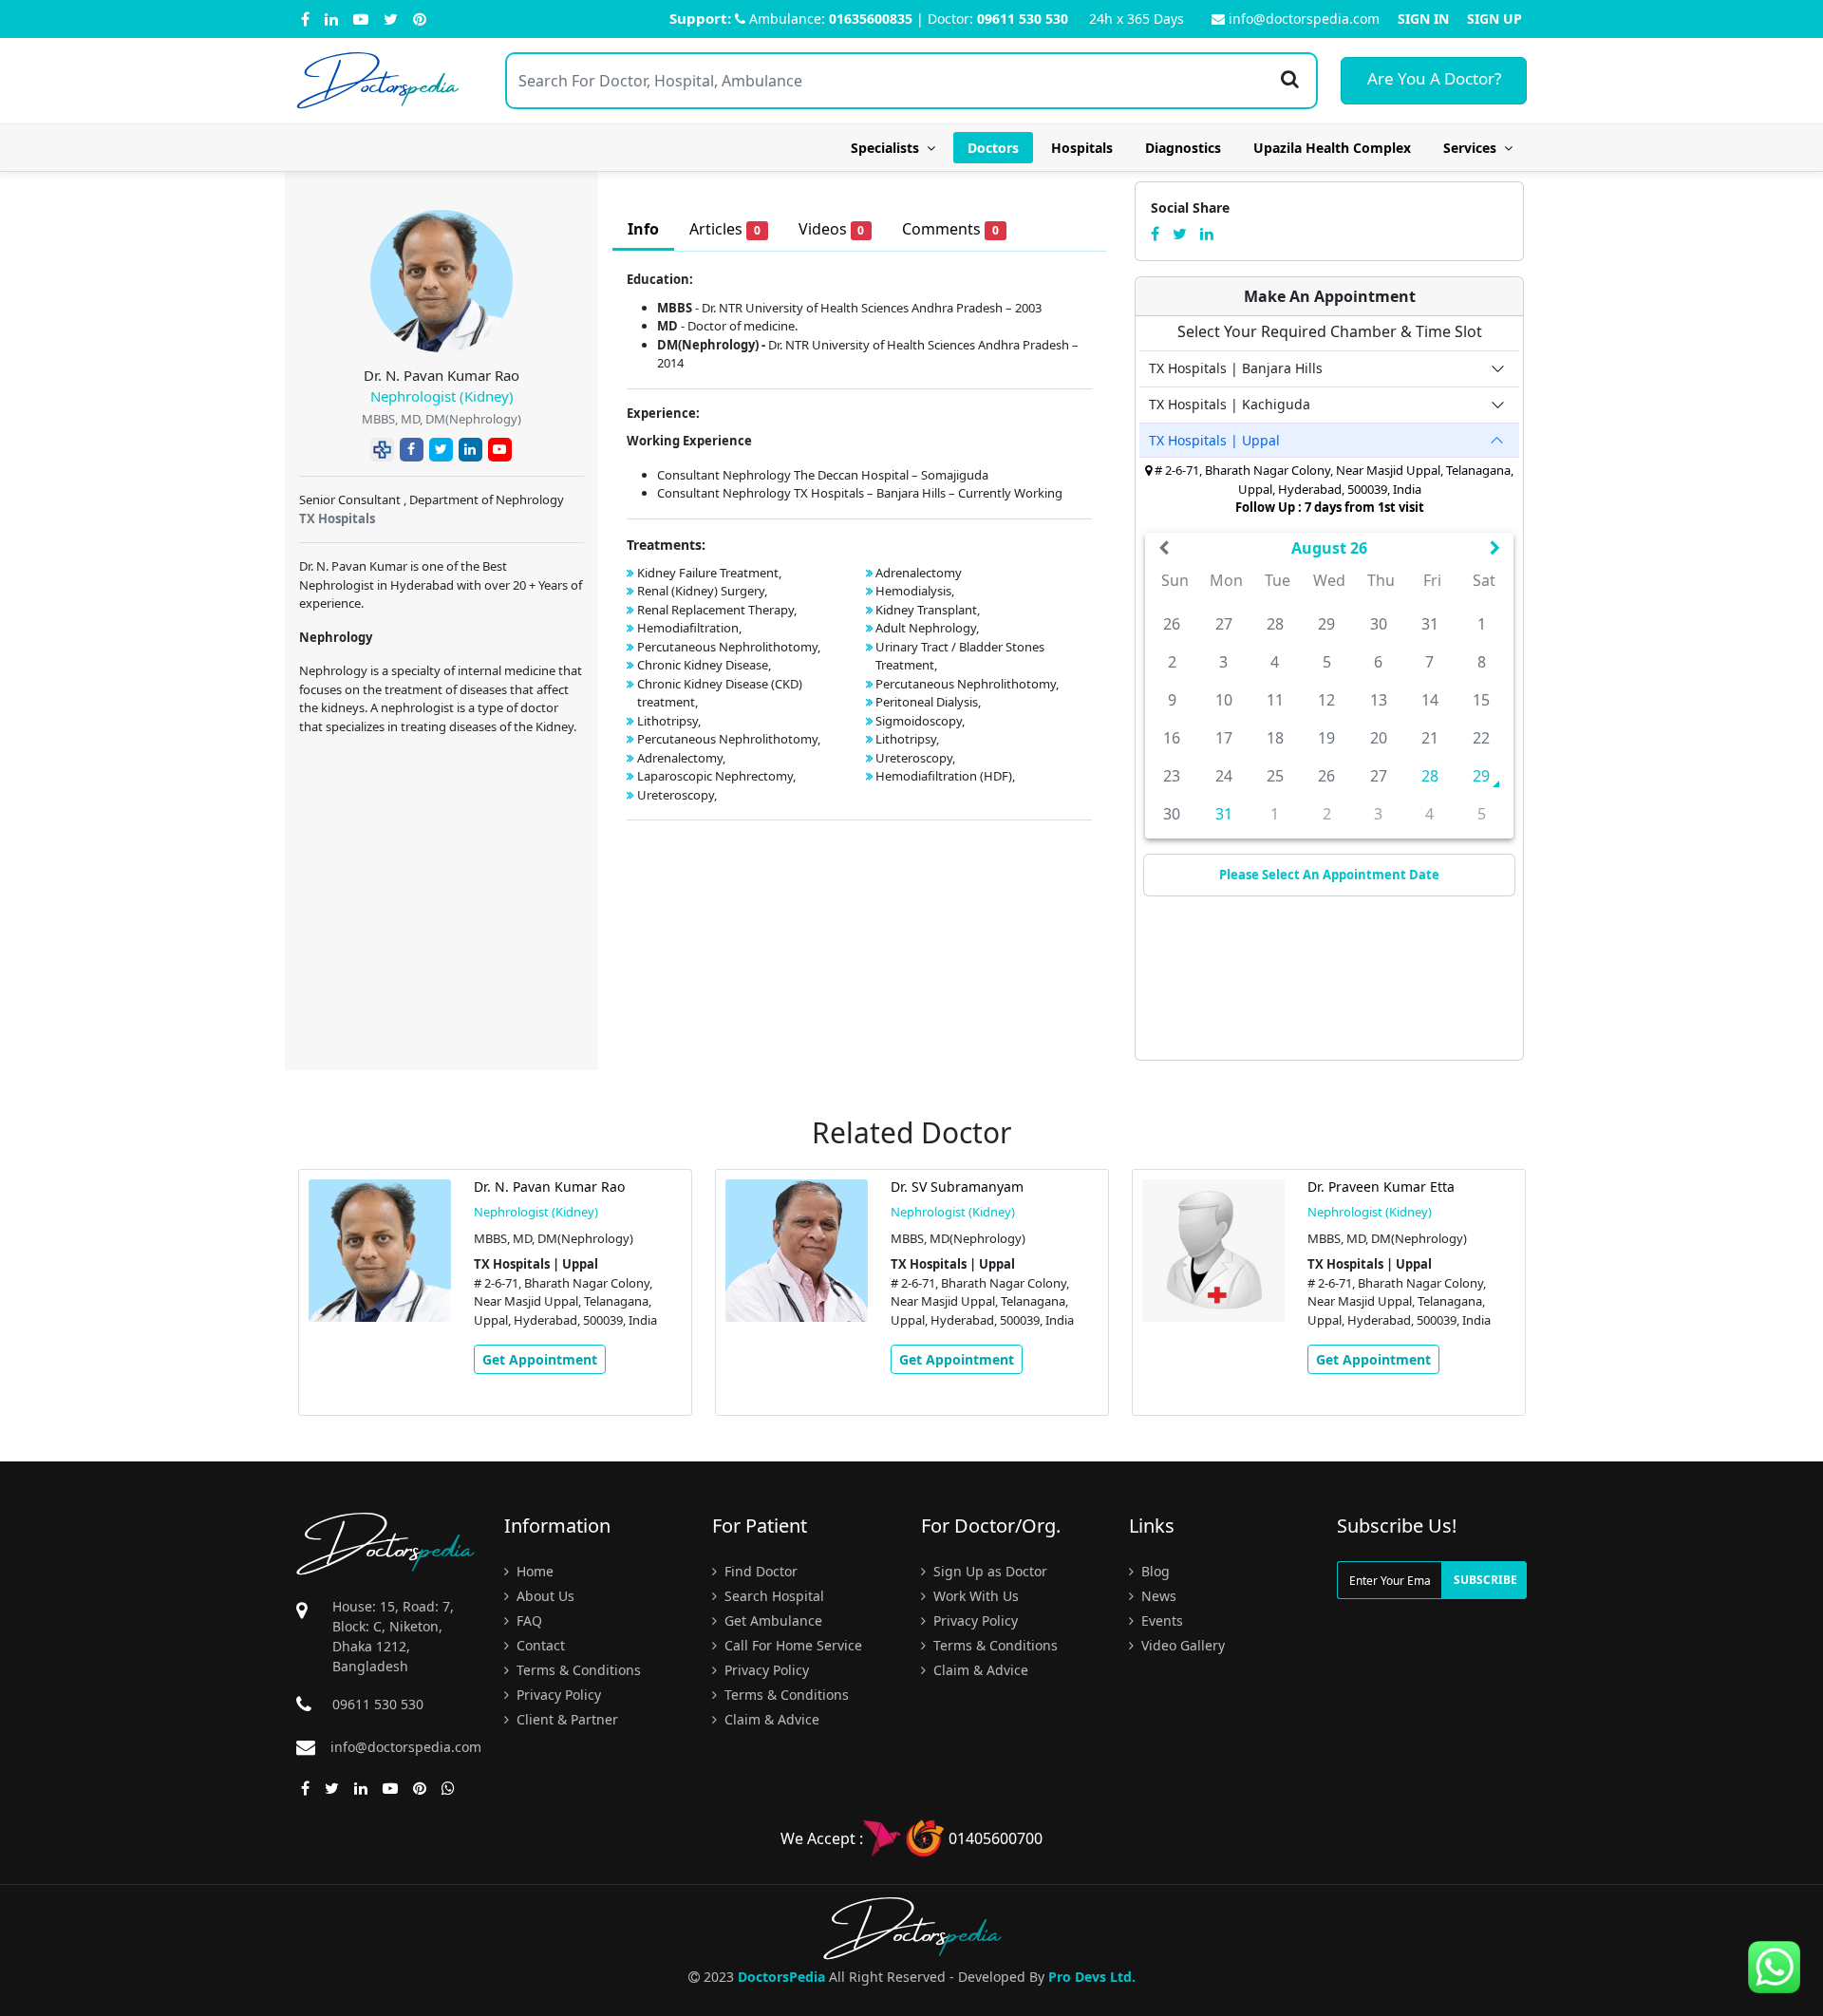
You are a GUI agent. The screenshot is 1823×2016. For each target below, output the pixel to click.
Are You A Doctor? (1434, 78)
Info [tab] (643, 229)
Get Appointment (540, 1359)
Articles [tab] (725, 229)
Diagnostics (1183, 148)
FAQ (527, 1620)
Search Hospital (772, 1596)
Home (533, 1571)
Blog (1154, 1571)
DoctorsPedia (781, 1977)
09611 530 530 (1023, 19)
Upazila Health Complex (1332, 148)
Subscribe (1485, 1580)
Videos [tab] (832, 229)
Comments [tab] (950, 229)
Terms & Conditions (577, 1670)
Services (1474, 148)
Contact (539, 1645)
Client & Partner (565, 1719)
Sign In (1423, 19)
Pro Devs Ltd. (1092, 1977)
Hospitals (1082, 148)
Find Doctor (759, 1571)
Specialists (889, 148)
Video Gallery (1181, 1645)
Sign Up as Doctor (988, 1571)
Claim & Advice (770, 1719)
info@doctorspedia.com (1304, 19)
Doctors (993, 148)
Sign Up (1494, 19)
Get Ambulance (771, 1620)
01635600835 (871, 19)
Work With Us (974, 1596)
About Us (544, 1596)
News (1157, 1596)
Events (1160, 1620)
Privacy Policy (557, 1695)
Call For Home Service (791, 1645)
